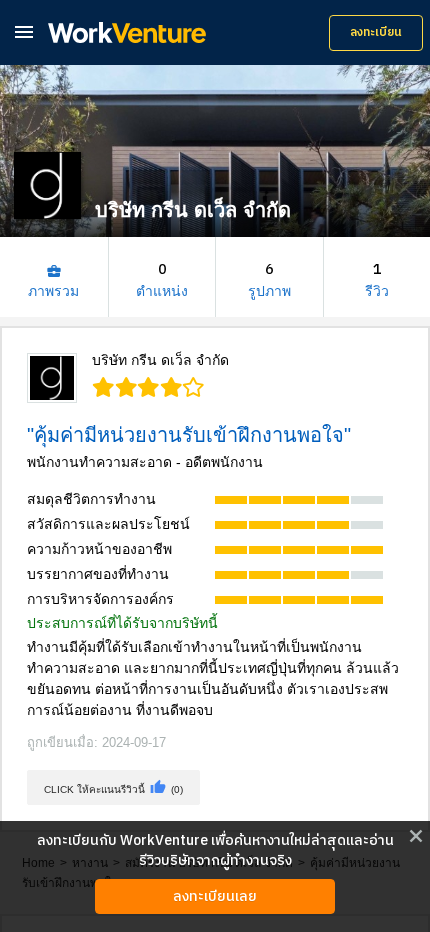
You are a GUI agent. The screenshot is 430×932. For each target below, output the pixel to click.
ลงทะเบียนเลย (215, 896)
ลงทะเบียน (376, 32)
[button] (24, 31)
